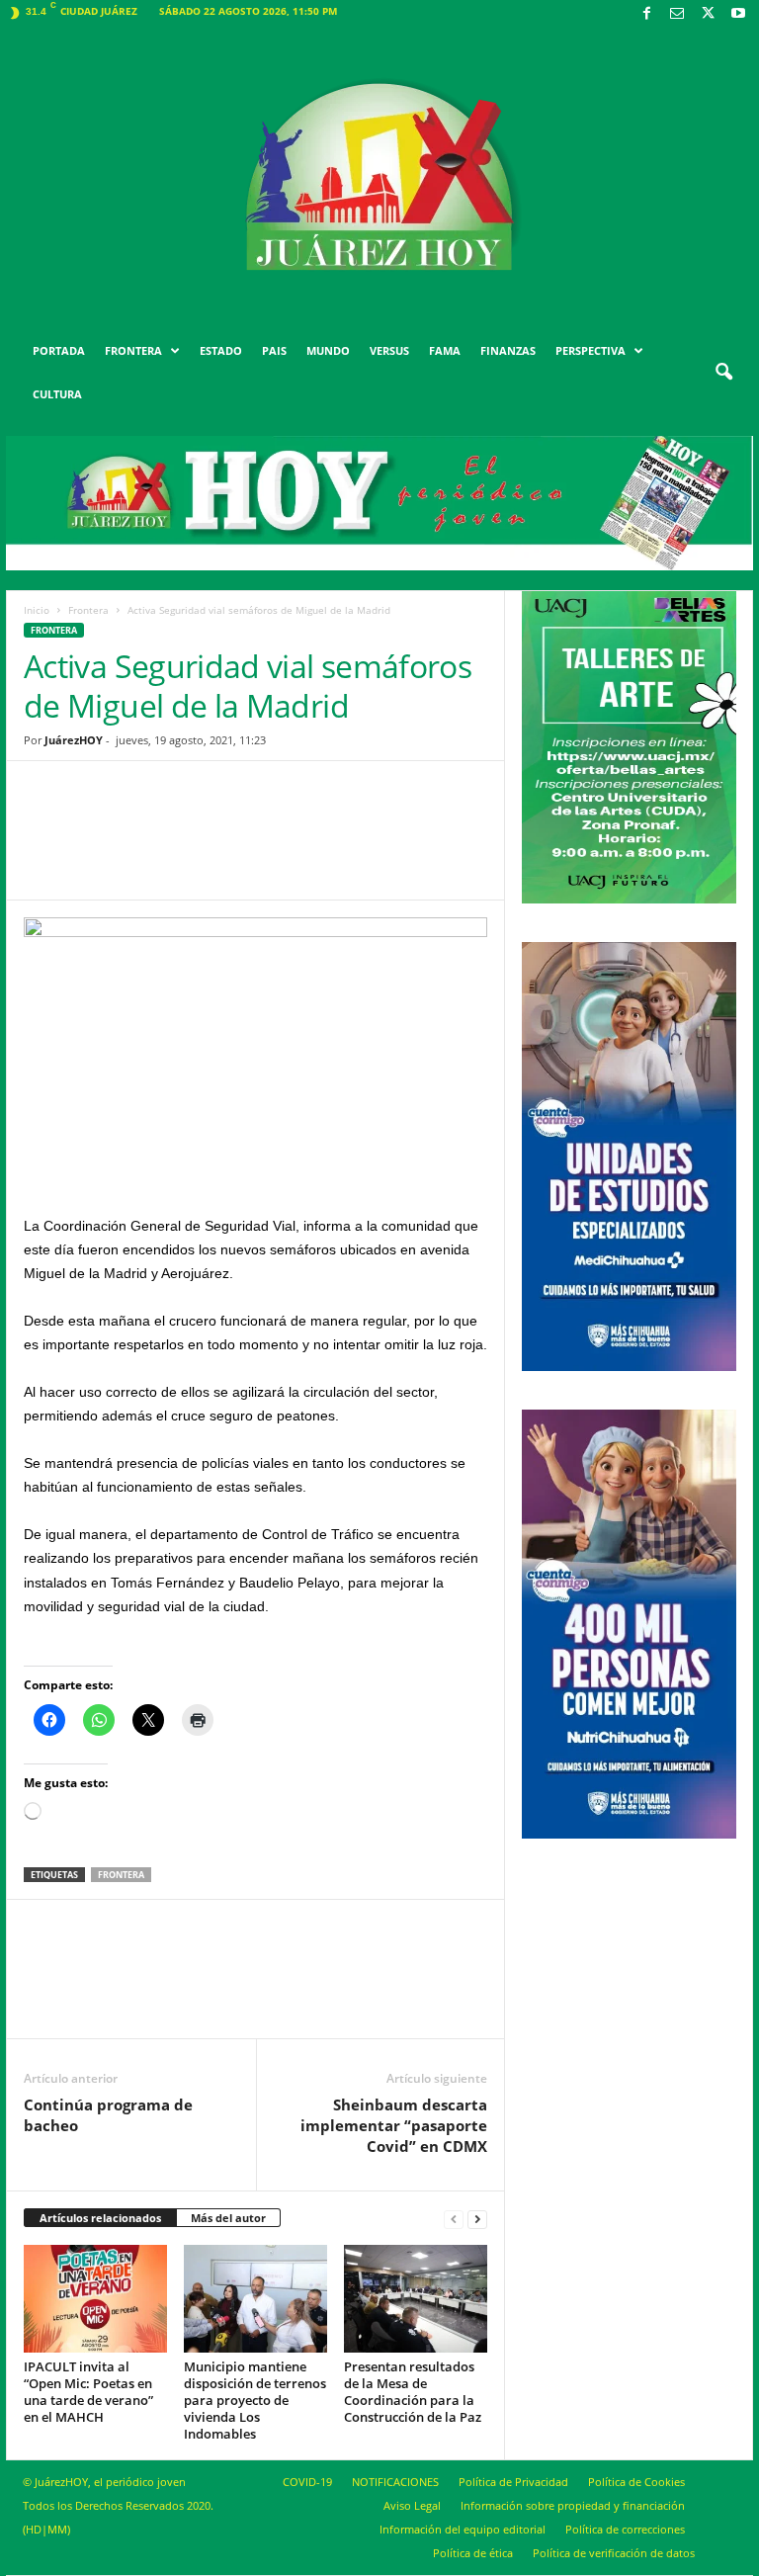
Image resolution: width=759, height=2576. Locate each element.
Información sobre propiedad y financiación (573, 2505)
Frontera (88, 610)
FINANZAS (508, 350)
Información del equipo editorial (463, 2529)
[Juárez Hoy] (379, 177)
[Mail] (677, 14)
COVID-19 (307, 2482)
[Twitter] (708, 14)
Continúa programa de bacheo (108, 2115)
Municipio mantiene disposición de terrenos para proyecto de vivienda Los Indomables (255, 2400)
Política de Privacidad (513, 2482)
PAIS (274, 350)
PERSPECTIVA (590, 350)
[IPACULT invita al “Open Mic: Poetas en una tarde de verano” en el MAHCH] (95, 2298)
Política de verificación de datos (614, 2553)
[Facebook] (646, 14)
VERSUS (389, 350)
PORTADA (59, 350)
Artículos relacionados (100, 2218)
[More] (409, 845)
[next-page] (477, 2219)
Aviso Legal (412, 2505)
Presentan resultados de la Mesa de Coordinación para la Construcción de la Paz (413, 2392)
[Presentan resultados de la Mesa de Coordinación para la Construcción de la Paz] (416, 2298)
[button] (723, 373)
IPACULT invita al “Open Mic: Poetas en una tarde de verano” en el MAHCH (88, 2392)
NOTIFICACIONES (395, 2482)
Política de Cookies (636, 2482)
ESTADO (221, 350)
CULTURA (57, 394)
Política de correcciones (625, 2529)
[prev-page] (454, 2219)
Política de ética (473, 2553)
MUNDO (328, 350)
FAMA (445, 350)
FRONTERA (133, 350)
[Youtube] (738, 14)
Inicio (37, 610)
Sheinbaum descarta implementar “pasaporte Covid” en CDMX (394, 2125)
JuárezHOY (74, 740)
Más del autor (228, 2218)
